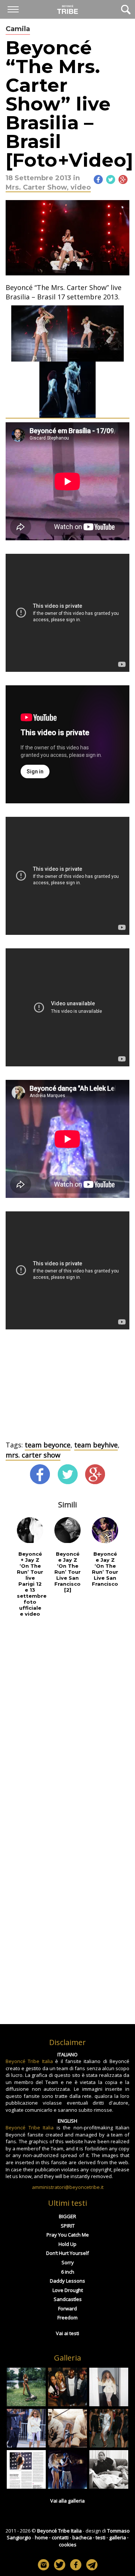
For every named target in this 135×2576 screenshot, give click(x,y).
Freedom (67, 2317)
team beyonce (48, 1445)
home (41, 2537)
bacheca (82, 2537)
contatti (60, 2537)
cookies (68, 2545)
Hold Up (67, 2244)
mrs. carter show (33, 1455)
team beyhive (96, 1445)
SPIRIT (68, 2226)
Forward (67, 2308)
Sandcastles (68, 2299)
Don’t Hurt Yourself (67, 2253)
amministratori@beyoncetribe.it (68, 2187)
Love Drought (68, 2290)
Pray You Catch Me (68, 2235)
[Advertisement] (67, 1390)
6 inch (68, 2272)
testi (100, 2537)
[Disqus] (67, 1722)
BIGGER (67, 2216)
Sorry (68, 2262)
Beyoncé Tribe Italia (29, 2061)
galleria (118, 2537)
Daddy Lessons (67, 2281)
